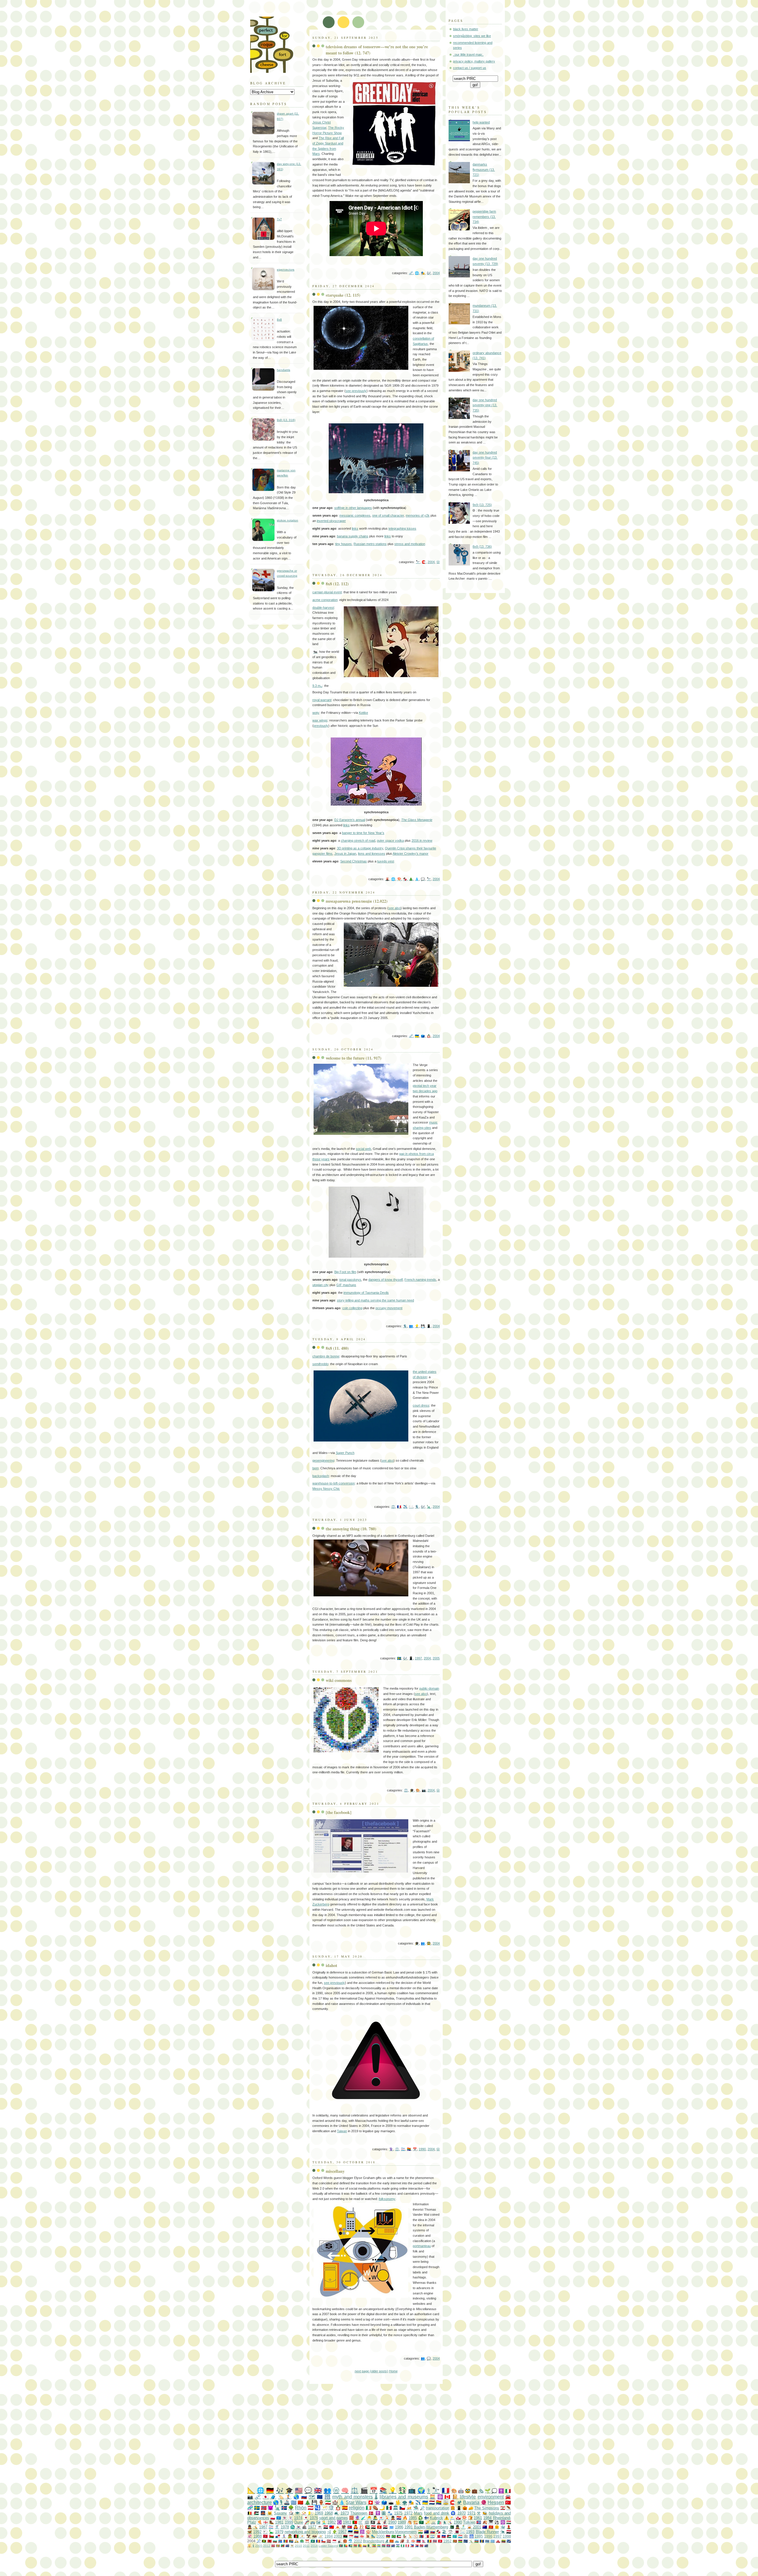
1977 (312, 2527)
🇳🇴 (264, 2508)
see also (395, 908)
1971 (471, 2513)
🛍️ (439, 2522)
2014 (314, 2546)
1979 (279, 2532)
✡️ (503, 2522)
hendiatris (284, 370)
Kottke (363, 713)
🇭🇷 (399, 2518)
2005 (436, 1658)
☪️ (339, 2522)
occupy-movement (389, 1308)
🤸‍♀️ (450, 2522)
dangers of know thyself (386, 1280)
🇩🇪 (270, 2490)
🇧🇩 (341, 2546)
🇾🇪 (509, 2532)
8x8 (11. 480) (337, 1348)
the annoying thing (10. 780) (351, 1529)
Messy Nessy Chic (326, 1489)
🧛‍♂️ (356, 2527)
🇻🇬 (426, 2546)
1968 (329, 2513)
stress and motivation (410, 544)
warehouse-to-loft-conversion (334, 1483)
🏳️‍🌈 (409, 2149)
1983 (347, 2522)
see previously (356, 391)
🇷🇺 (304, 2497)
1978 (285, 2527)
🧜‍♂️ (324, 2522)
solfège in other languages (353, 508)
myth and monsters (352, 2497)
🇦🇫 (296, 2536)
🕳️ (391, 2502)
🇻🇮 (292, 2546)
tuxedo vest (386, 861)
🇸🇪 (399, 1658)
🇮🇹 (508, 2491)
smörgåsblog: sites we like (472, 36)
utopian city (321, 1285)
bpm (315, 1468)
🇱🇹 (504, 2541)
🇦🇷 (432, 2536)
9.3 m (317, 686)
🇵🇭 (412, 2546)
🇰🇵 (350, 2527)
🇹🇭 (435, 2541)
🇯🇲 (264, 2541)
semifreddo (320, 1364)
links (355, 528)
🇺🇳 (279, 2518)
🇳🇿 (426, 2532)
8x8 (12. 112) (337, 584)
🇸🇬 (351, 2536)
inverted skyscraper (331, 521)
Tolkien (469, 2522)
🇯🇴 (449, 2536)
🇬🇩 (278, 2546)
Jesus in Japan (345, 854)
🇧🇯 (346, 2546)
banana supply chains (353, 536)
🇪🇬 (373, 2527)
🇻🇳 (491, 2527)
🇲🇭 (509, 2541)
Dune (299, 2522)
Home (393, 2371)
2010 (298, 2546)
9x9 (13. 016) (286, 420)
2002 (358, 2541)
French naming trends (420, 1280)
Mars (418, 2513)
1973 (345, 2513)
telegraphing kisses (402, 528)
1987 (263, 2527)
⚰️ (375, 2508)
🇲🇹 (427, 2536)
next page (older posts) (371, 2371)
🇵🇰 (452, 2527)
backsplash (321, 1476)
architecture (260, 2502)
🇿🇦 (291, 2541)
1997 (418, 1658)
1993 (470, 2532)
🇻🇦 (310, 2513)
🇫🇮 (426, 2518)
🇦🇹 (310, 2508)
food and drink (437, 2513)
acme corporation (325, 600)
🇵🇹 (355, 2522)
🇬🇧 (318, 2490)
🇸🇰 (433, 2532)
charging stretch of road (358, 841)
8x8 (279, 320)
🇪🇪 (350, 2532)
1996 (488, 2536)
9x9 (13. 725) (482, 505)
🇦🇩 (318, 2541)
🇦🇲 (388, 2536)
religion (357, 2508)
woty (316, 713)
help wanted (481, 122)
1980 (392, 2522)
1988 (258, 2536)
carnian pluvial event (327, 592)
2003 (338, 2536)
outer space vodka (390, 841)
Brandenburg (374, 2541)
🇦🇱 (270, 2541)
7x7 (279, 219)
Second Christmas (354, 861)
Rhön (301, 2508)
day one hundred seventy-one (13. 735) (485, 405)
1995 (479, 2536)
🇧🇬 (275, 2541)
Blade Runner (487, 2532)
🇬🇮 (498, 2541)
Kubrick (436, 2518)
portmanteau (422, 2246)
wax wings (320, 720)
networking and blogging (305, 2532)
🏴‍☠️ (373, 2522)
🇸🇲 (397, 2541)
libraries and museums (404, 2497)
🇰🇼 (399, 2536)
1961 (478, 2518)
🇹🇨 (287, 2546)
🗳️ (423, 1036)
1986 (399, 2527)
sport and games (334, 2518)
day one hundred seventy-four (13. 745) (485, 458)
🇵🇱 (273, 2518)
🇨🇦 (447, 2497)
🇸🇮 (356, 2536)
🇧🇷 (394, 2536)
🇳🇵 (424, 2541)
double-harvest (323, 608)
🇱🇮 (419, 2541)
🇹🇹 (421, 2546)
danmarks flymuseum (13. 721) (484, 169)
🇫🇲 (493, 2541)
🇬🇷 (294, 2502)
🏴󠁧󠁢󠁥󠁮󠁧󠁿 (266, 2522)
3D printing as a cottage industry (360, 848)
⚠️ (447, 2518)
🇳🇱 (432, 2502)
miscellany (335, 2171)
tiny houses (343, 544)
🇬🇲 (384, 2546)
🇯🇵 (266, 2497)
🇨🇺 (479, 2522)
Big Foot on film (345, 1272)
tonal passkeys (350, 1280)
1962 (447, 2541)
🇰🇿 (455, 2536)
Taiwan (342, 2131)
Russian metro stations (370, 544)
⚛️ (440, 2497)
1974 (298, 2518)
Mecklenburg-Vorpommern (394, 2532)
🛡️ (331, 2508)
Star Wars (356, 2502)
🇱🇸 (398, 2546)
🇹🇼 (332, 2527)
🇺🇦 (417, 1036)
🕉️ (362, 2532)
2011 (306, 2546)
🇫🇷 (399, 1507)
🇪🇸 (345, 2508)
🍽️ (411, 1507)
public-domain (429, 1688)
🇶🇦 (456, 2532)
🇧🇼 (487, 2541)
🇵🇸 (257, 2513)
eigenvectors (286, 270)
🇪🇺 (320, 2497)
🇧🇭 (438, 2536)
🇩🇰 (371, 2513)
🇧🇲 (273, 2546)
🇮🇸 (284, 2508)
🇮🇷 (328, 2502)
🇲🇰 (392, 2541)
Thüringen (359, 2513)
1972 (408, 2513)
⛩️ (307, 2541)
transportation (437, 2508)
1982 (332, 2522)
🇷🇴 (429, 2541)
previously (321, 726)
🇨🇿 (402, 2508)
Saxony (280, 2513)
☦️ (378, 2513)
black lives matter (466, 29)
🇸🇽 (417, 2546)
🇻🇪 (356, 2532)
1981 (279, 2522)
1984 (487, 2518)
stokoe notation (288, 520)
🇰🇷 (298, 2527)
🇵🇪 (407, 2546)
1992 (257, 2532)
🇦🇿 (477, 2541)
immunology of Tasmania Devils (366, 1293)
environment (491, 2497)
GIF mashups (346, 1285)
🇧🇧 (482, 2541)
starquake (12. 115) (343, 295)
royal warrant (322, 700)
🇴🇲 (272, 2536)
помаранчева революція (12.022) (357, 901)
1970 (462, 2513)
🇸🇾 (326, 2527)
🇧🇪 (250, 2513)
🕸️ (466, 2536)
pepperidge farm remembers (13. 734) (484, 217)
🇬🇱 (458, 2518)
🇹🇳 (440, 2541)
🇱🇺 (460, 2536)
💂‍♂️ (393, 2518)
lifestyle (468, 2497)
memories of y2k (418, 515)
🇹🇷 (508, 2502)
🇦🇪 (367, 2527)
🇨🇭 (371, 2502)
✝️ (501, 2491)
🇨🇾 (302, 2536)
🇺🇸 (299, 2490)
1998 (507, 2536)
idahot (331, 1965)
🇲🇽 (389, 2508)
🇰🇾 (393, 2546)
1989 (402, 2522)
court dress (421, 1405)
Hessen (496, 2502)
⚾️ (416, 2536)
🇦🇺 (485, 2527)
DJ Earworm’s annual (350, 820)
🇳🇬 (403, 2546)
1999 (289, 2522)
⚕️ (391, 2149)
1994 (329, 2536)
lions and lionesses (372, 854)
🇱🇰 (455, 2541)
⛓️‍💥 (411, 273)
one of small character (388, 515)
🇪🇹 (374, 2546)
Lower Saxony (328, 2546)
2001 (477, 2527)
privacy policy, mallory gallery (474, 61)
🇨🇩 (280, 2541)
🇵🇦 (278, 2536)
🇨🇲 (360, 2546)
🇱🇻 (329, 2541)
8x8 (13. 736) (482, 547)
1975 (398, 2513)
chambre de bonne (326, 1356)
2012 (267, 2546)
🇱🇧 (503, 2508)
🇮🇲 (265, 2536)
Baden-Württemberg (431, 2527)
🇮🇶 (385, 2527)
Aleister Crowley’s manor (411, 854)
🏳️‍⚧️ (403, 2149)
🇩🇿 (369, 2546)
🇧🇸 (350, 2546)
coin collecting (352, 1308)
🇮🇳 (420, 2532)
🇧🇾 (355, 2546)
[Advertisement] (391, 2436)
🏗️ (415, 2522)
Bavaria (471, 2502)
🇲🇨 (334, 2541)
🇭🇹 (444, 2536)
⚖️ (393, 1507)
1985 (413, 2518)
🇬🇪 (362, 2536)
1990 (422, 2149)
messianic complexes (355, 515)
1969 (319, 2513)
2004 (436, 273)
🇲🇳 (421, 2536)
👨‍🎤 (375, 2518)
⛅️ (452, 2518)
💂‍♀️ (250, 2527)
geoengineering (323, 1460)
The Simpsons (487, 2508)
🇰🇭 (388, 2546)
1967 (342, 2532)
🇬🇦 (379, 2546)
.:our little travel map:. (468, 54)
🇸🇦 (421, 2522)
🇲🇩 (286, 2541)
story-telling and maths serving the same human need (375, 1300)
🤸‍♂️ (471, 2541)
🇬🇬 (413, 2541)
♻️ (420, 2518)
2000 (380, 2536)
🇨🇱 (323, 2541)
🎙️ (405, 1326)
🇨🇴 (365, 2546)
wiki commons (339, 1680)
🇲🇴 (313, 2541)
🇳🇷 (466, 2541)
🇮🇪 (368, 2508)
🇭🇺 (509, 2522)
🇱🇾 (345, 2536)
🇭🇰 (379, 2527)
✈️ (405, 1507)
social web (363, 1149)
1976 (314, 2518)
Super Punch (345, 1453)
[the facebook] (339, 1812)
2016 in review (422, 841)
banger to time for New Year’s (363, 833)
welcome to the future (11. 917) (354, 1058)
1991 (409, 2527)
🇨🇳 (300, 2502)
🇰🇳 (283, 2546)
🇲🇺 (460, 2541)
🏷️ (281, 2497)
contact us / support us (470, 68)
